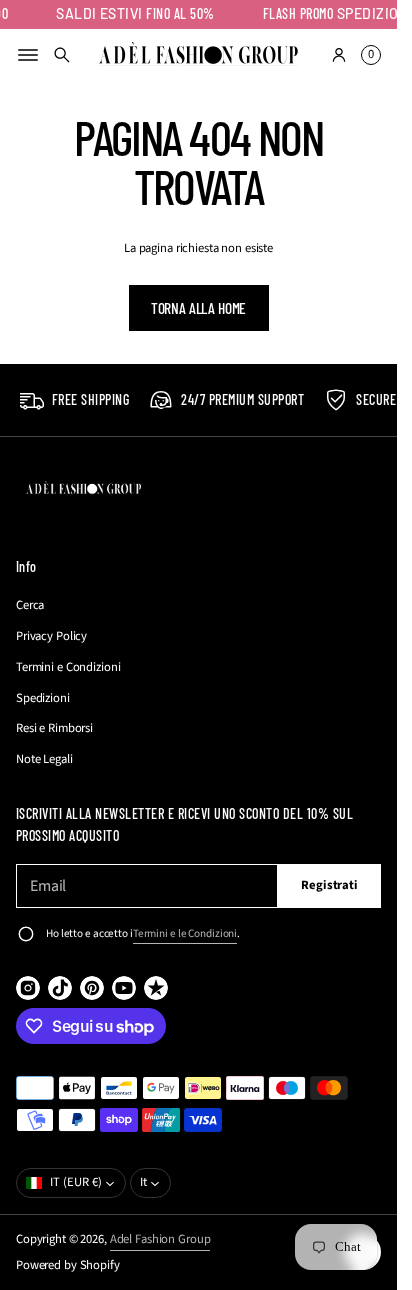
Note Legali (44, 759)
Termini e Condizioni (68, 667)
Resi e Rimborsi (54, 728)
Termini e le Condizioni (185, 933)
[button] (62, 55)
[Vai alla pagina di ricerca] (62, 55)
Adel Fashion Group (160, 1239)
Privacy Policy (51, 636)
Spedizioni (43, 698)
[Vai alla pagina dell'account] (339, 55)
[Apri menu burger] (28, 55)
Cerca (30, 605)
